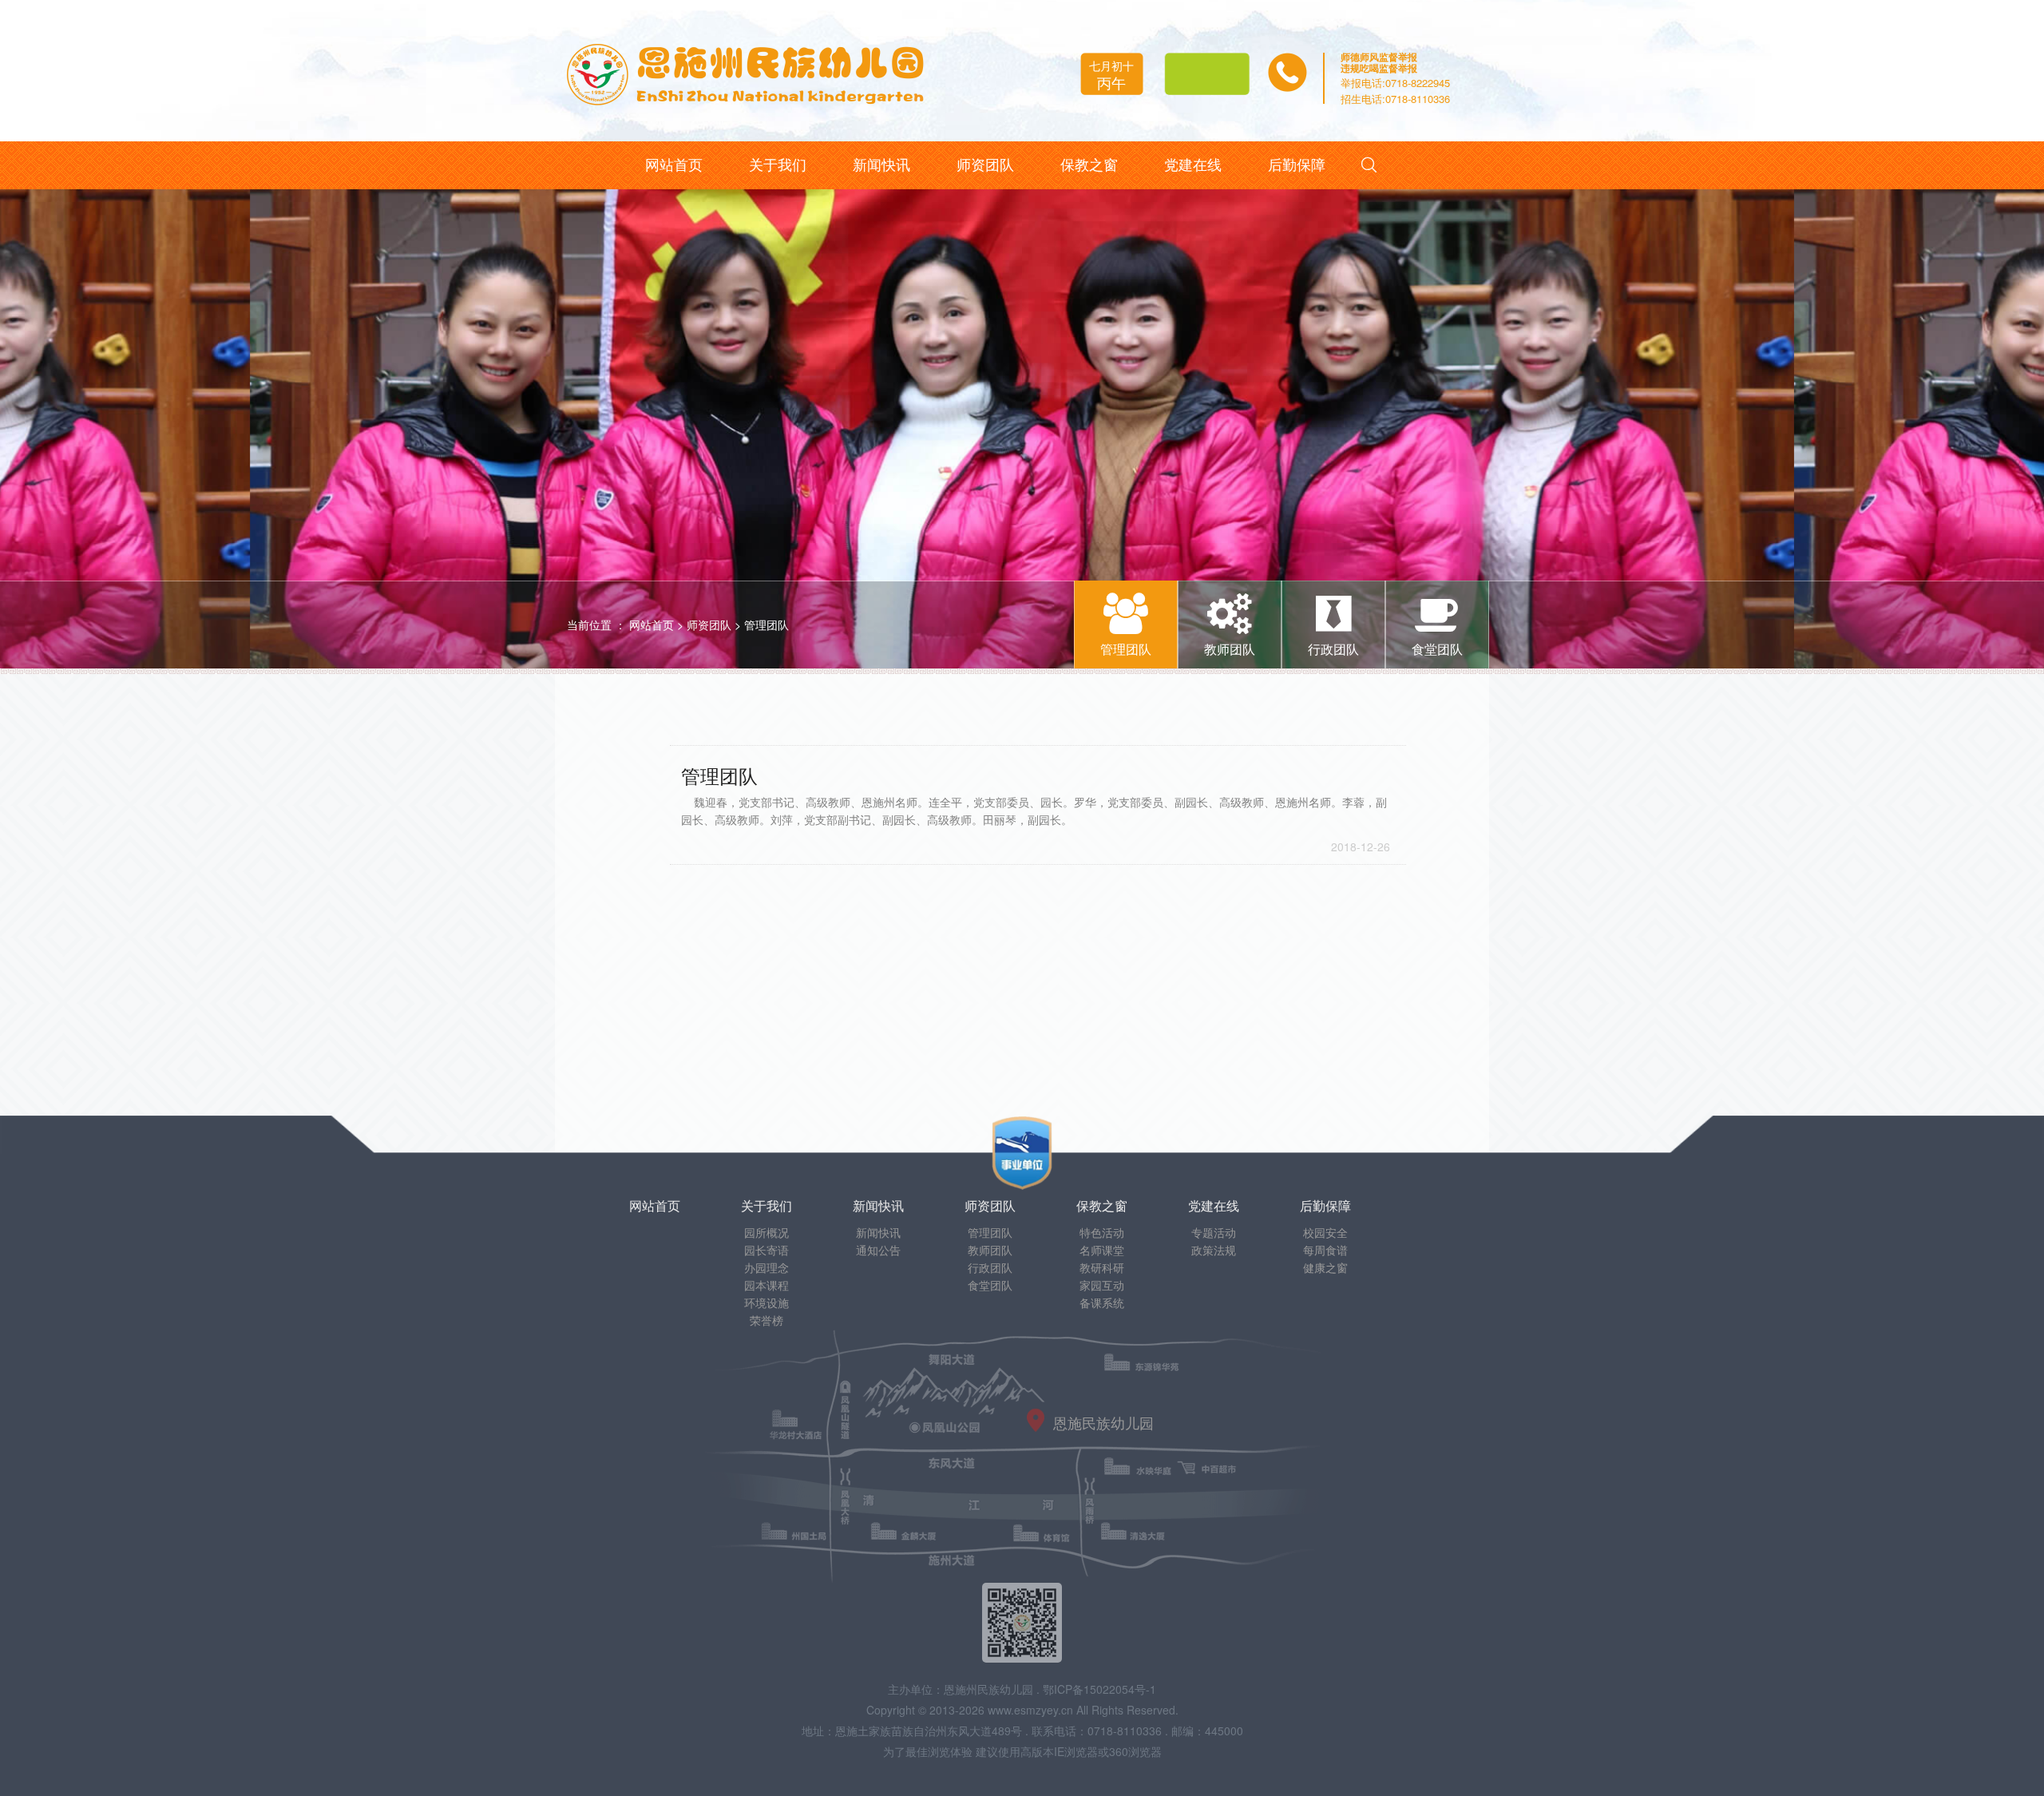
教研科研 (1102, 1267)
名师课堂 (1102, 1250)
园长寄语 (766, 1250)
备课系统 (1102, 1302)
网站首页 (652, 624)
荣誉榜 (766, 1320)
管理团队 (766, 624)
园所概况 (766, 1232)
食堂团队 (990, 1285)
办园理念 (766, 1267)
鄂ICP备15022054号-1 (1099, 1689)
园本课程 (766, 1285)
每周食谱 (1325, 1250)
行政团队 (990, 1267)
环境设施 (766, 1302)
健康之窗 (1325, 1267)
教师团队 (990, 1250)
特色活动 (1102, 1232)
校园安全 (1325, 1232)
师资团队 (709, 624)
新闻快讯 (878, 1232)
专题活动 (1214, 1232)
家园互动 (1102, 1285)
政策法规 (1214, 1250)
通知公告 (878, 1250)
